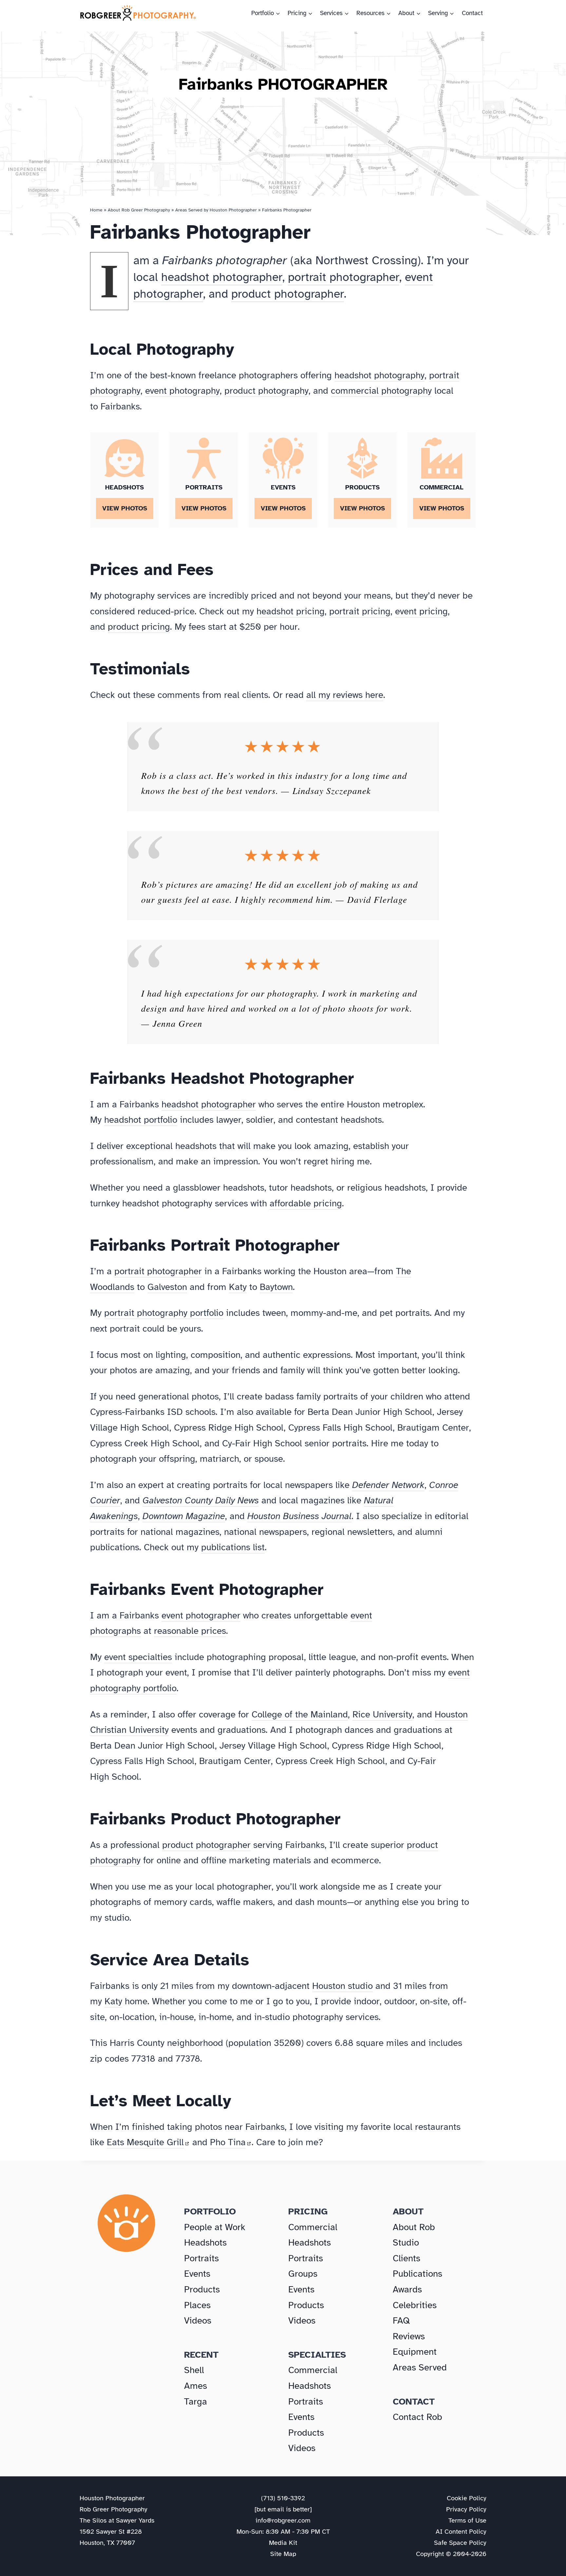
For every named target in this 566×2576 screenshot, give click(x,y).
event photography (182, 391)
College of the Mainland (300, 1714)
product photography (266, 391)
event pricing (421, 611)
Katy (238, 1287)
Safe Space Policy (460, 2543)
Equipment (415, 2352)
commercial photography (381, 391)
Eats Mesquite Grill (145, 2142)
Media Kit (283, 2543)
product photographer (288, 294)
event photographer (201, 1615)
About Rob (414, 2227)
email (276, 2509)
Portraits (201, 2258)
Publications (417, 2274)
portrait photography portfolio (164, 1313)
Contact (472, 13)
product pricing (139, 627)
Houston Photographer (112, 2498)
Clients (406, 2258)
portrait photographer (344, 277)
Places (197, 2305)
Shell (194, 2370)
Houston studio (342, 1986)
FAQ (401, 2320)
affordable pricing (306, 1203)
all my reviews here (345, 695)
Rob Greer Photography (113, 2509)
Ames (196, 2386)
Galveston (167, 1287)
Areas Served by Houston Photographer (216, 210)
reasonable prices (190, 1631)
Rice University (382, 1714)
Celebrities (415, 2305)
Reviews (409, 2336)
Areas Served (420, 2367)
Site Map (283, 2554)
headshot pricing (291, 611)
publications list (233, 1547)
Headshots (205, 2242)
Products (202, 2289)
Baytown (276, 1287)
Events (197, 2274)
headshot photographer (222, 277)
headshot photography (379, 375)
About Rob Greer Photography (139, 210)
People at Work (215, 2227)
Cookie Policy (467, 2498)
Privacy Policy (466, 2509)
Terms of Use (467, 2520)
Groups (303, 2274)
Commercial (313, 2227)
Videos (198, 2320)
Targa (196, 2401)
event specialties (138, 1657)
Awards (407, 2289)
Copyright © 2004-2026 (451, 2554)
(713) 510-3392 (283, 2498)
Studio (406, 2242)
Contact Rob (417, 2417)
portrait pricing (360, 611)
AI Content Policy (461, 2532)
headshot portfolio (141, 1120)
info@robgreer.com (283, 2520)
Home (96, 210)
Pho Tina (228, 2142)
